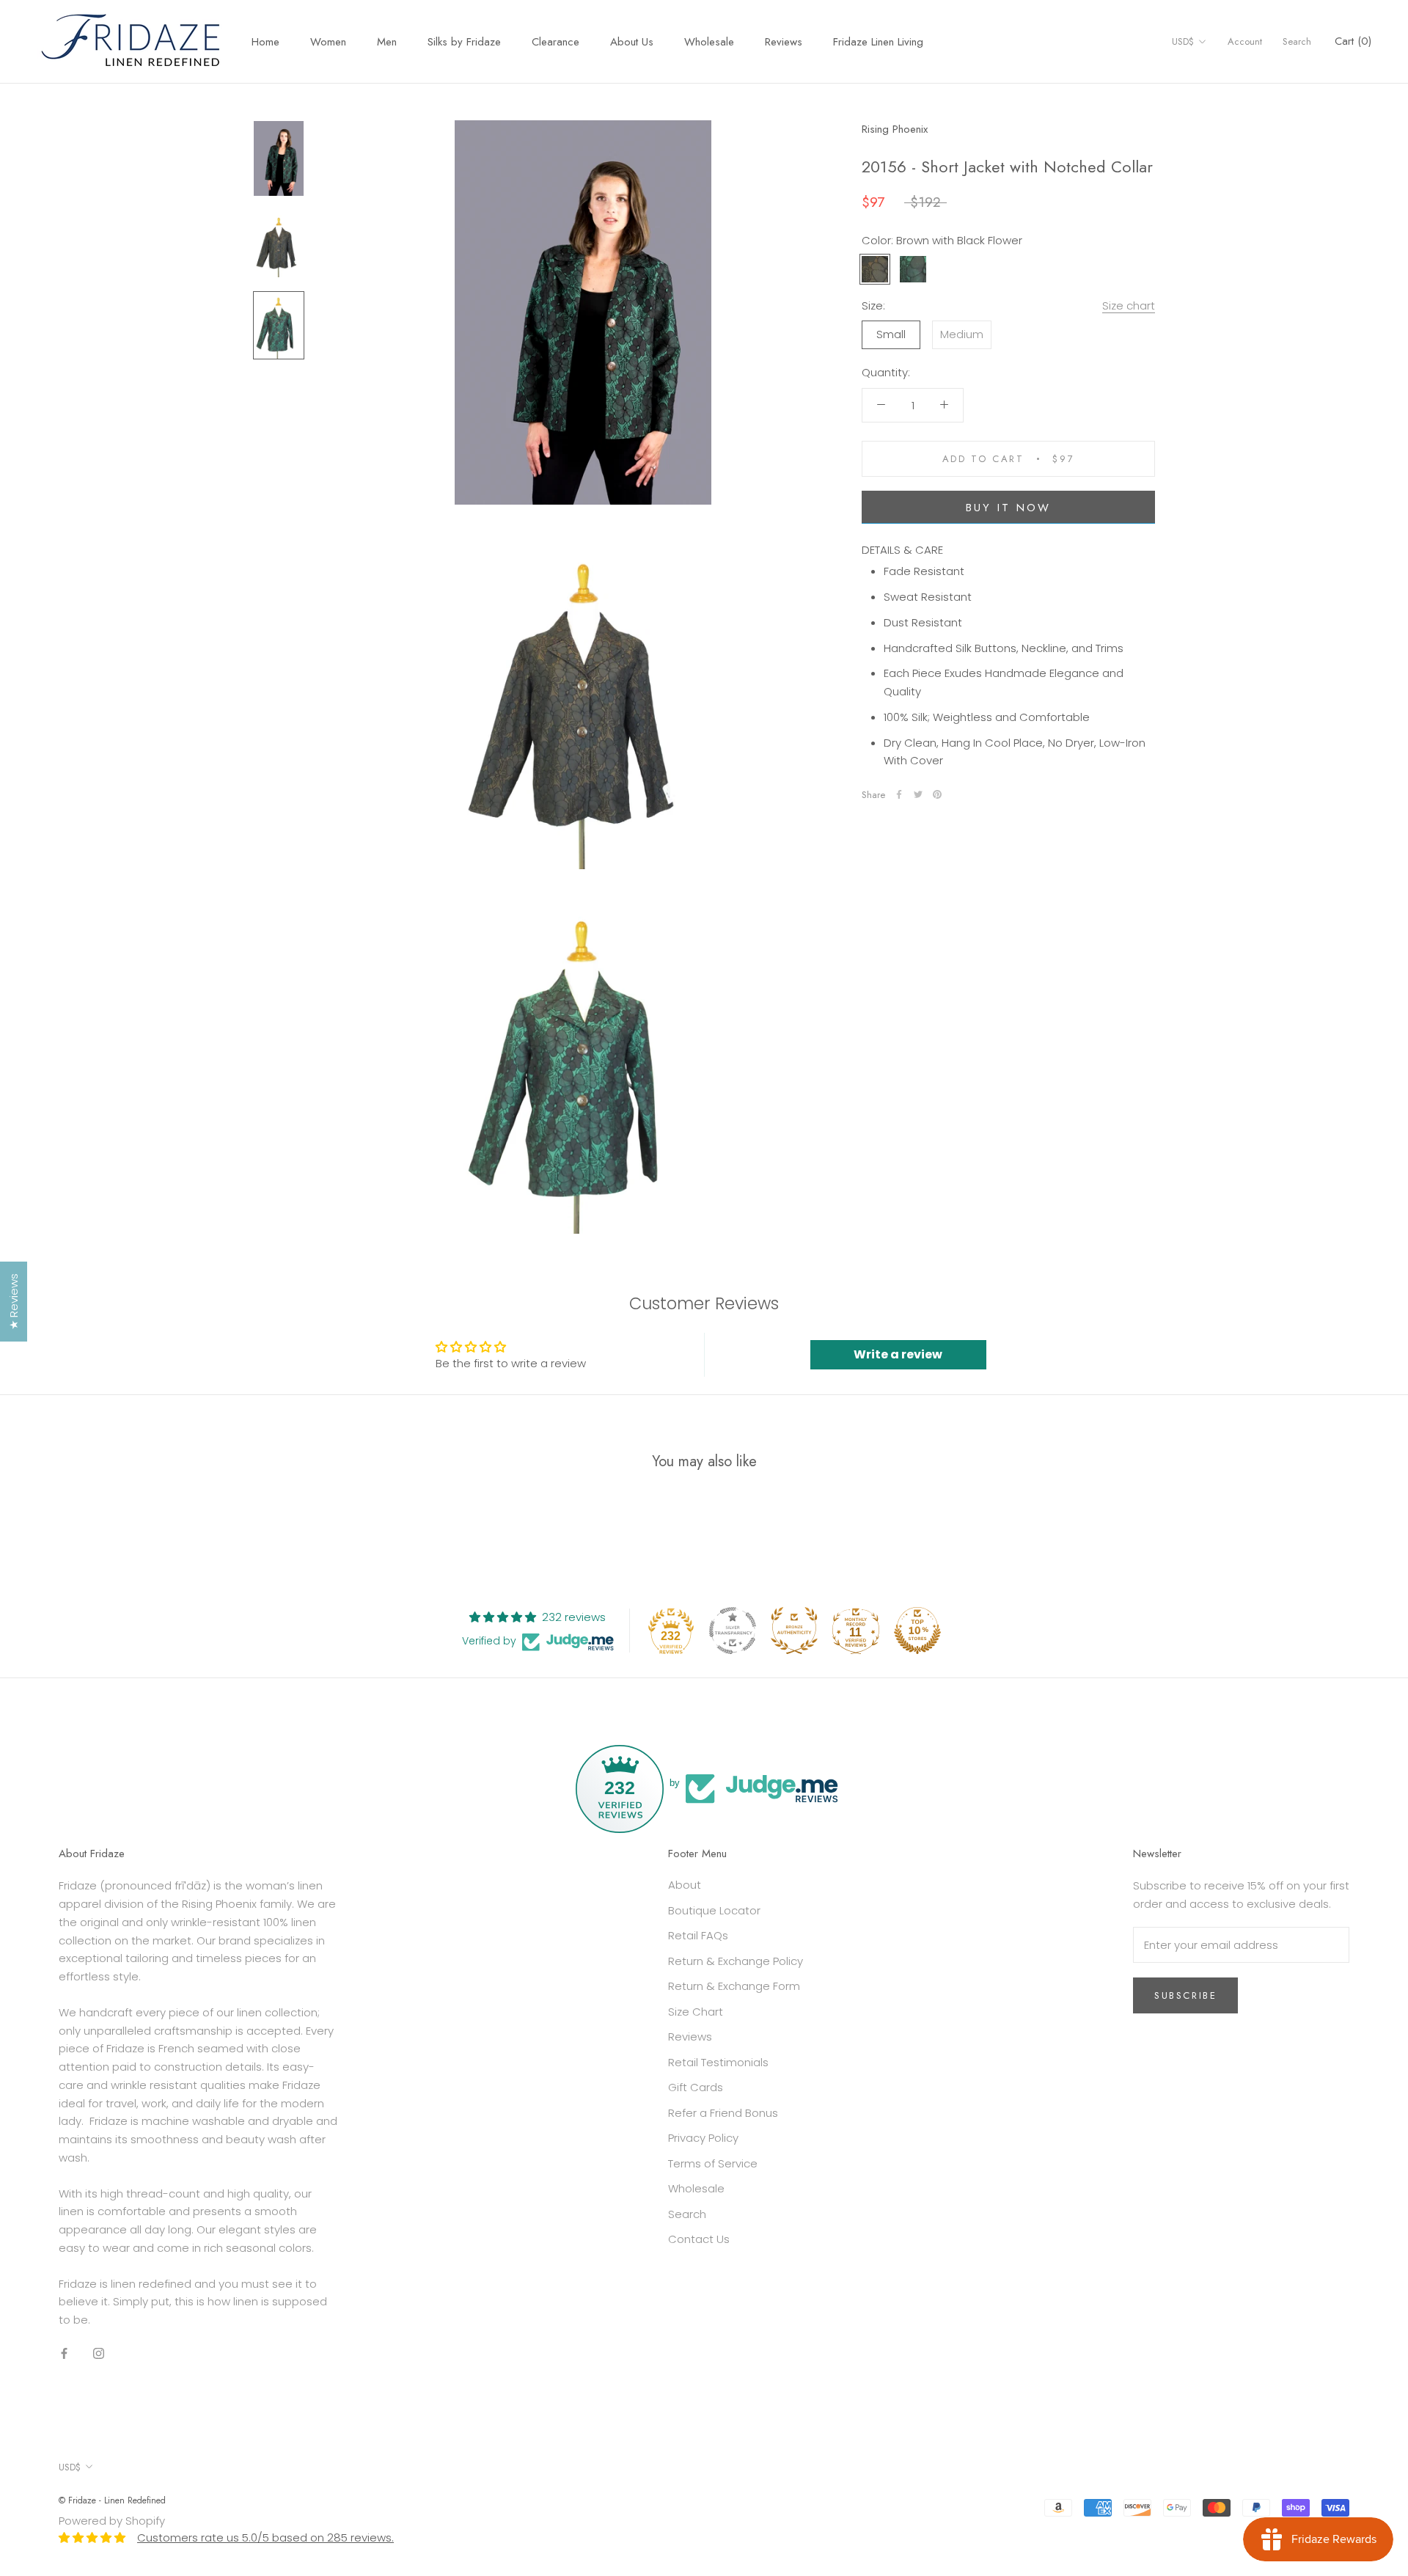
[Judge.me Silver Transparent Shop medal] (733, 1631)
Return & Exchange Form (734, 1986)
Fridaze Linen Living (878, 42)
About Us (632, 42)
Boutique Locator (714, 1910)
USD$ (1183, 41)
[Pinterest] (937, 794)
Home (265, 42)
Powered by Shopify (112, 2521)
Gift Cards (696, 2087)
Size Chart (696, 2012)
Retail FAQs (698, 1935)
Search (1297, 41)
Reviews (784, 42)
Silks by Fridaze (464, 42)
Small (891, 334)
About (685, 1885)
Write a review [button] (898, 1354)
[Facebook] (899, 794)
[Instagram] (99, 2353)
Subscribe (1185, 1995)
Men (387, 42)
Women (328, 42)
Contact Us (699, 2239)
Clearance (555, 42)
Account (1245, 41)
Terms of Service (713, 2163)
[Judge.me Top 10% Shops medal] (917, 1631)
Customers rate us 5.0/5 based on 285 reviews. (265, 2537)
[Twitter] (918, 794)
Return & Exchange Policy (736, 1961)
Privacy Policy (703, 2138)
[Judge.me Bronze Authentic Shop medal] (794, 1631)
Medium (962, 334)
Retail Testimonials (718, 2062)
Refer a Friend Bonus (723, 2113)
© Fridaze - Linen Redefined (112, 2500)
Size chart (1129, 305)
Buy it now (1008, 507)
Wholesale (709, 42)
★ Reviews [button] (14, 1302)
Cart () (1353, 41)
